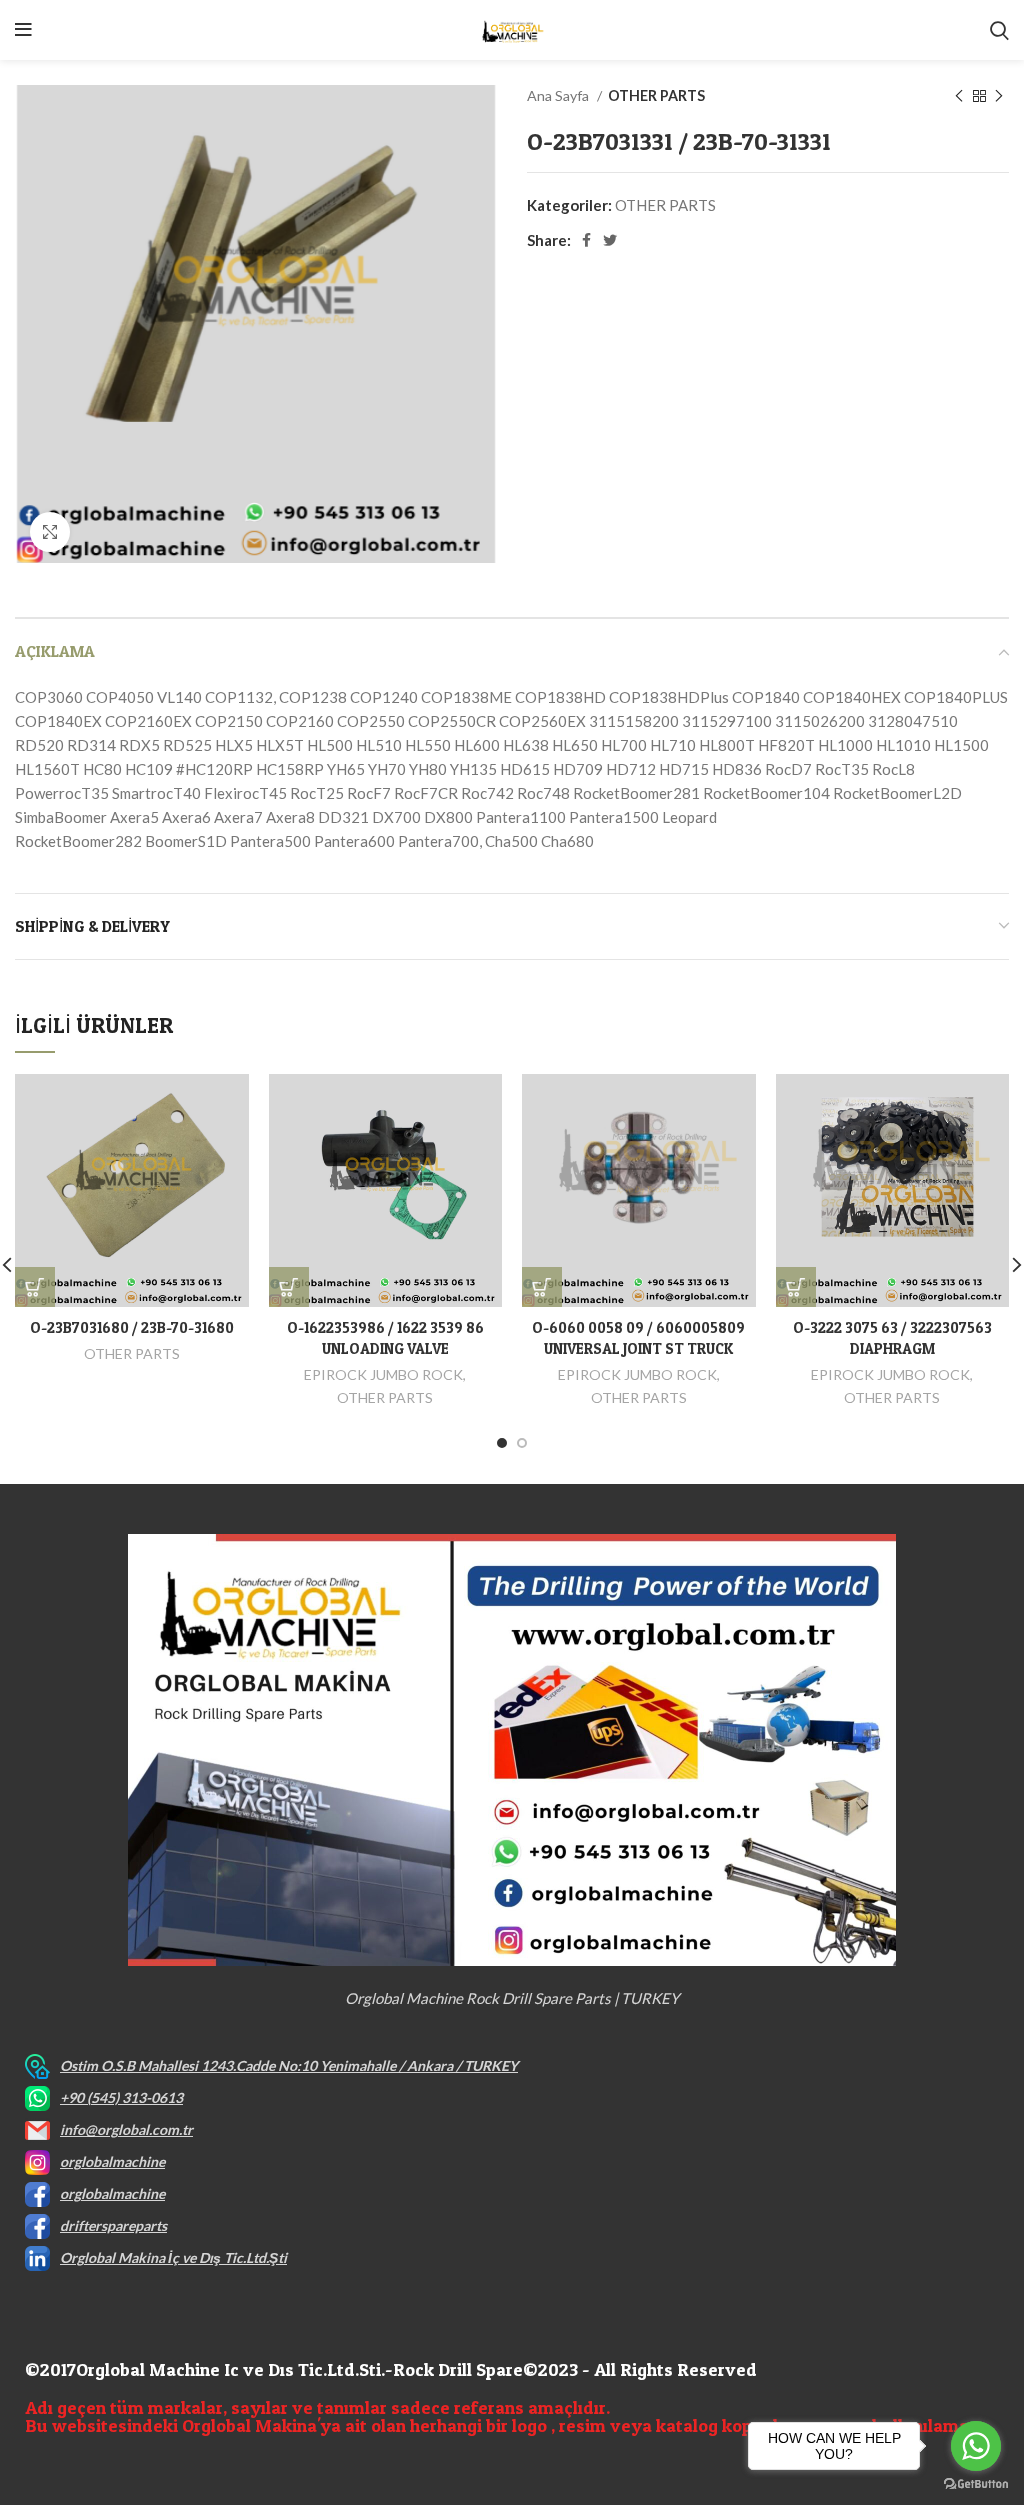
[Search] (999, 30)
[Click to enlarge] (50, 532)
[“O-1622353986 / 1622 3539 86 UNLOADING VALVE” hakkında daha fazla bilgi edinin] (289, 1287)
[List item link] (512, 2066)
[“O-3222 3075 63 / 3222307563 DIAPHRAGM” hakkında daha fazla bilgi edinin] (796, 1287)
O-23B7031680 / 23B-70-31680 (132, 1327)
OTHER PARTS (656, 95)
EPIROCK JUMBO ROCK (383, 1374)
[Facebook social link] (586, 240)
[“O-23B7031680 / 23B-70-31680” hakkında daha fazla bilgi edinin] (35, 1287)
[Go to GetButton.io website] (976, 2484)
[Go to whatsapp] (976, 2446)
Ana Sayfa (559, 95)
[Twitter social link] (610, 240)
